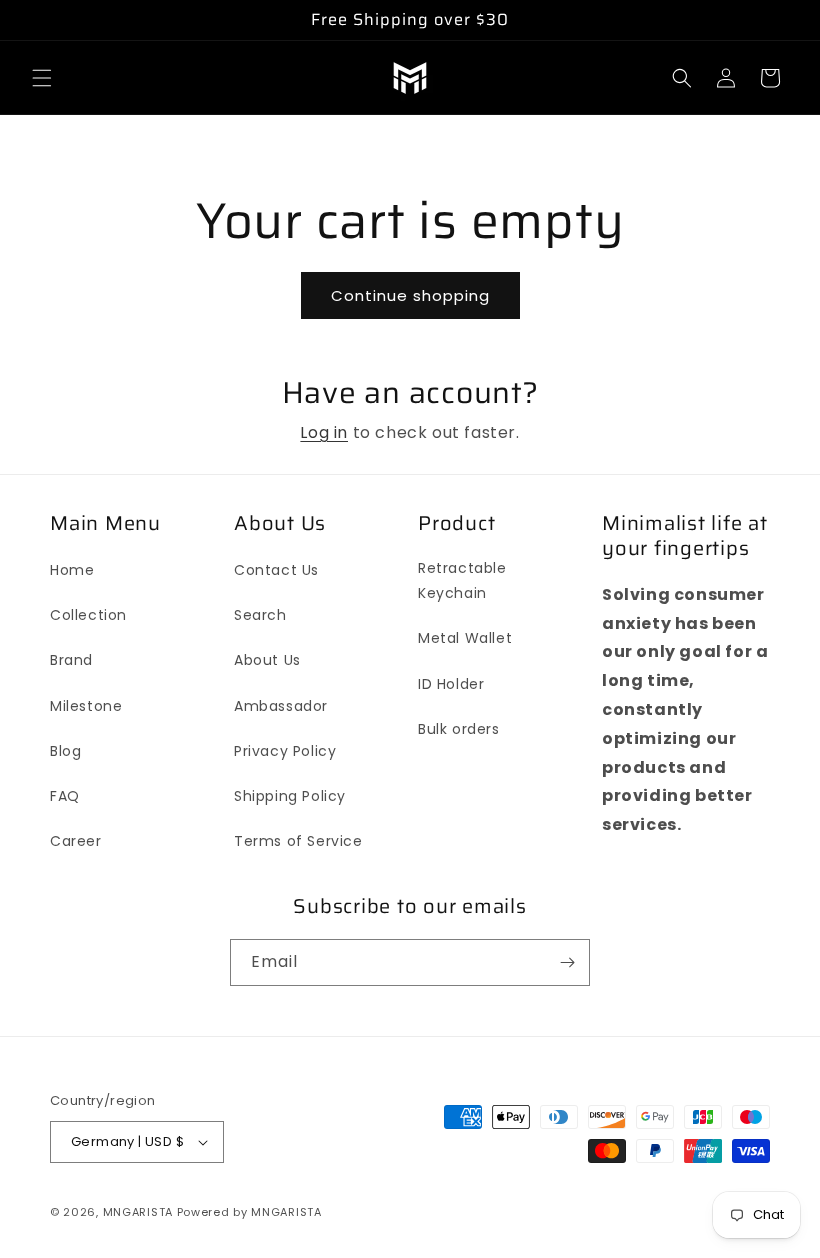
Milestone (86, 706)
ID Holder (451, 684)
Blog (65, 751)
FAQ (65, 796)
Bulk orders (459, 729)
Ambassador (281, 706)
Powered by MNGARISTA (249, 1212)
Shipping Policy (290, 796)
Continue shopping (410, 295)
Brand (71, 660)
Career (76, 841)
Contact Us (276, 570)
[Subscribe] (567, 962)
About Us (267, 660)
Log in (324, 432)
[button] (42, 78)
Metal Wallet (465, 638)
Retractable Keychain (462, 580)
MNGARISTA (138, 1212)
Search (260, 615)
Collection (88, 615)
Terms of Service (298, 841)
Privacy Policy (285, 751)
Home (72, 570)
